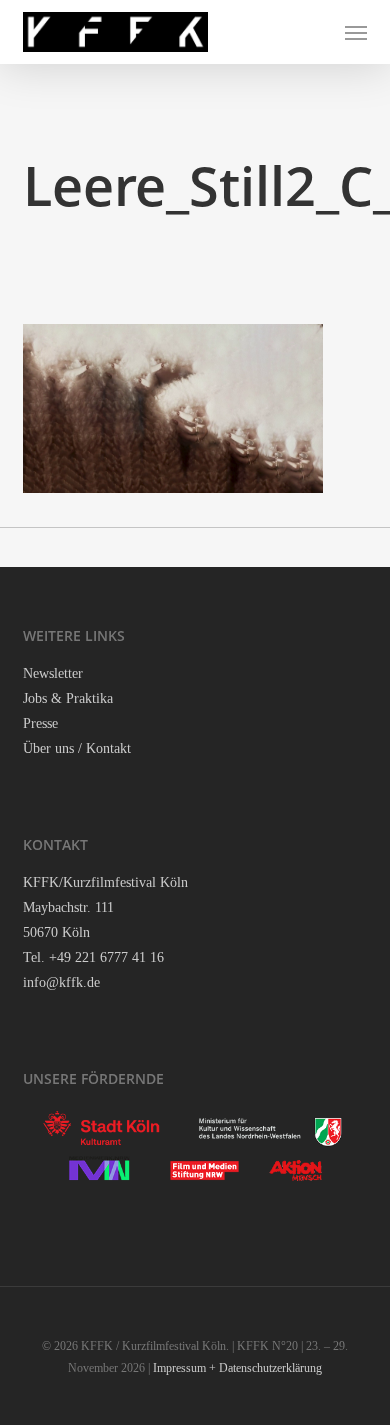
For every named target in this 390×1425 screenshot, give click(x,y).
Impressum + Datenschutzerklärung (237, 1368)
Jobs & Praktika (68, 698)
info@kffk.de (61, 982)
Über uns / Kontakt (77, 748)
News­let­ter (53, 673)
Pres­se (40, 723)
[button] (356, 32)
